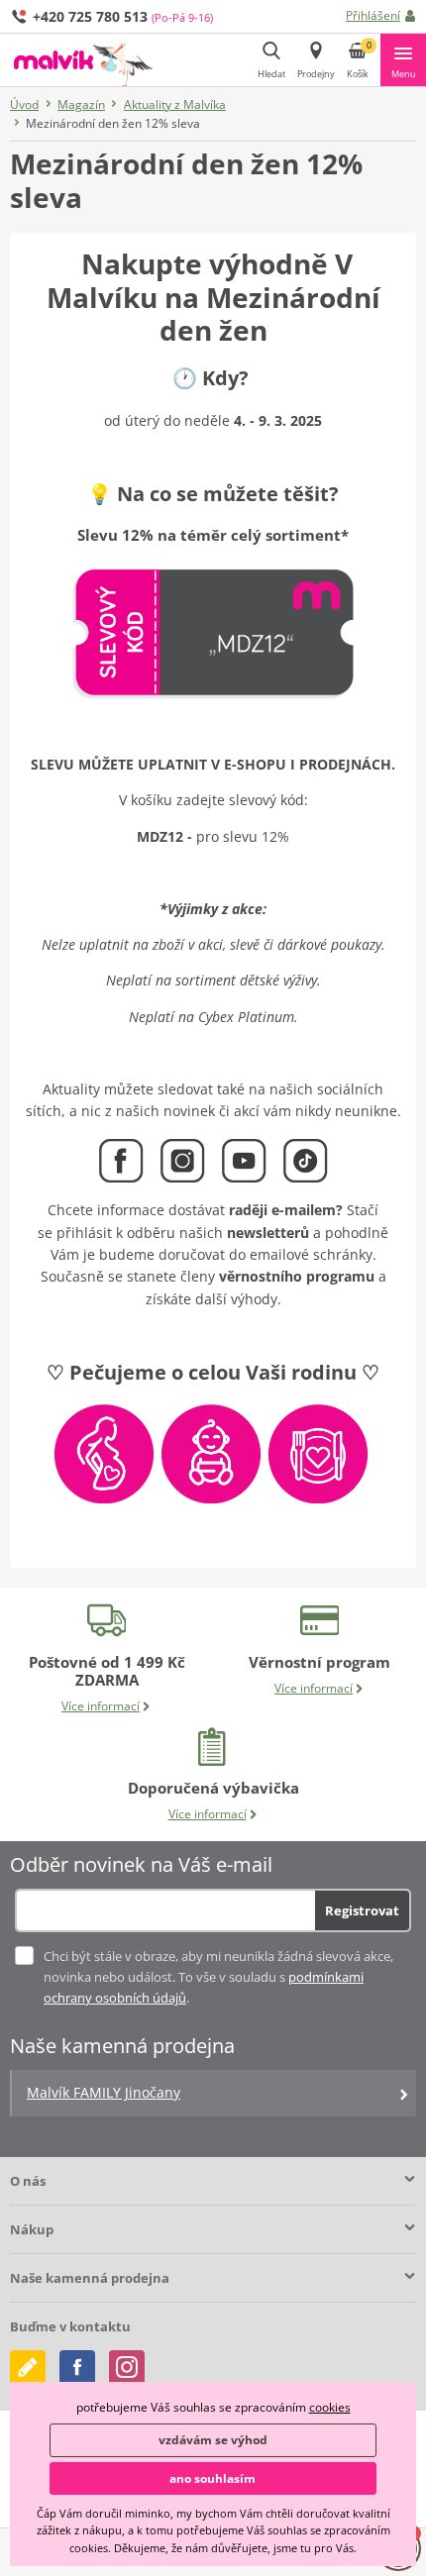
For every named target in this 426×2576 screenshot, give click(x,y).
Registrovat (362, 1910)
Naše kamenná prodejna (90, 2278)
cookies (330, 2407)
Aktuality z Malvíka (175, 104)
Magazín (81, 104)
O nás (28, 2181)
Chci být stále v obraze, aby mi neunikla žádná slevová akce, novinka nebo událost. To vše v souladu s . (218, 1977)
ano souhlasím (213, 2478)
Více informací (101, 1706)
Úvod (24, 104)
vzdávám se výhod (213, 2440)
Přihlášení (373, 15)
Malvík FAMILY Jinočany (104, 2092)
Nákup (32, 2229)
